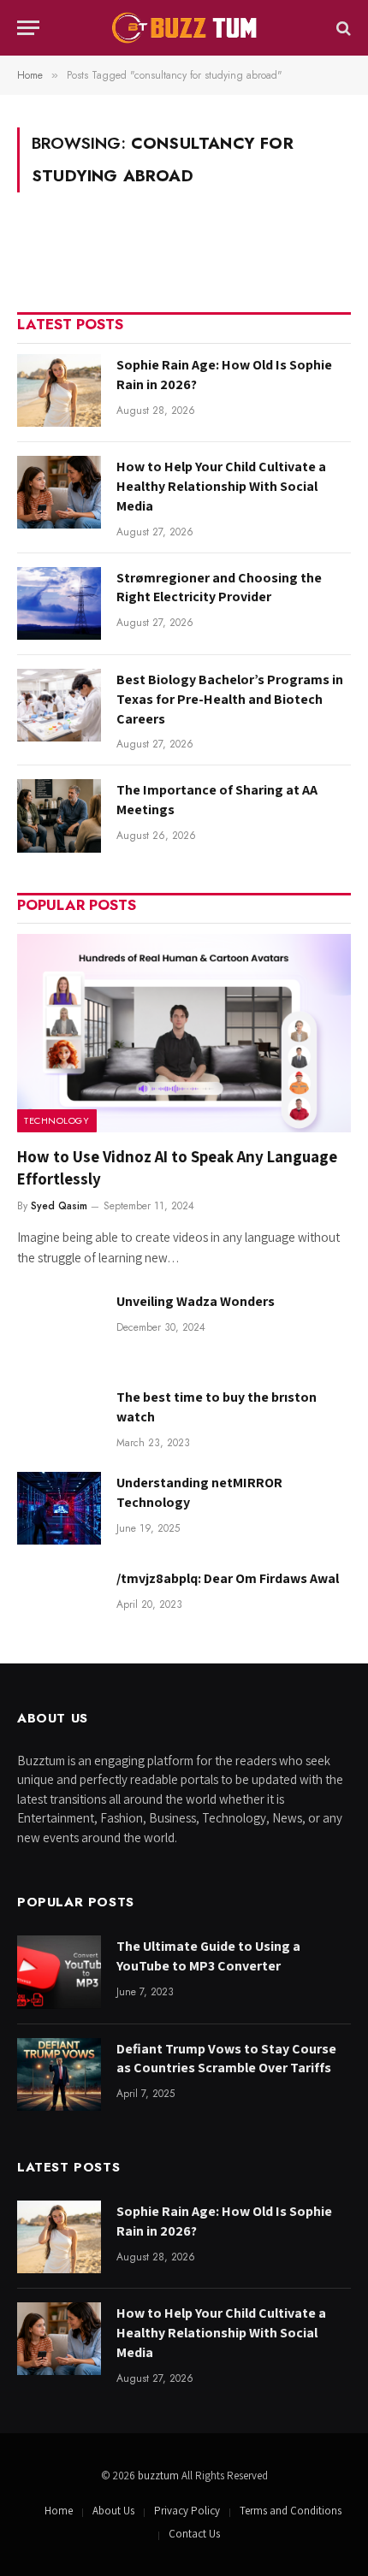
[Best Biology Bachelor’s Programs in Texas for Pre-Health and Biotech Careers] (59, 705)
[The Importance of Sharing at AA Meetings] (59, 815)
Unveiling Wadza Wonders (196, 1301)
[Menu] (28, 28)
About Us (113, 2511)
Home (59, 2511)
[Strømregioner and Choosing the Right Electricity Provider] (59, 603)
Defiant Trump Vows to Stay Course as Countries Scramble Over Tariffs (226, 2059)
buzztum (160, 2476)
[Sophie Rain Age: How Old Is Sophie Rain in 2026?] (59, 390)
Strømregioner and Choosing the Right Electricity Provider (219, 588)
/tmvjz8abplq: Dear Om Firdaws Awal (228, 1578)
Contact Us (194, 2534)
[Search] (342, 28)
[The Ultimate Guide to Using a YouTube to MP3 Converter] (59, 1972)
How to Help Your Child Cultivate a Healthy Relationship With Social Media (221, 486)
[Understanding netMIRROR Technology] (59, 1508)
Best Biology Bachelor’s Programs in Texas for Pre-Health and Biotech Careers (230, 699)
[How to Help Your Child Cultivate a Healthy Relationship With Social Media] (59, 492)
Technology (57, 1120)
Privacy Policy (187, 2511)
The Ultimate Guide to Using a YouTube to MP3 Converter (208, 1956)
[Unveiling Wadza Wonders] (59, 1327)
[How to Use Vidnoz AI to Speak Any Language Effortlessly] (184, 1033)
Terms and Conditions (291, 2511)
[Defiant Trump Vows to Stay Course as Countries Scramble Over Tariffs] (59, 2074)
